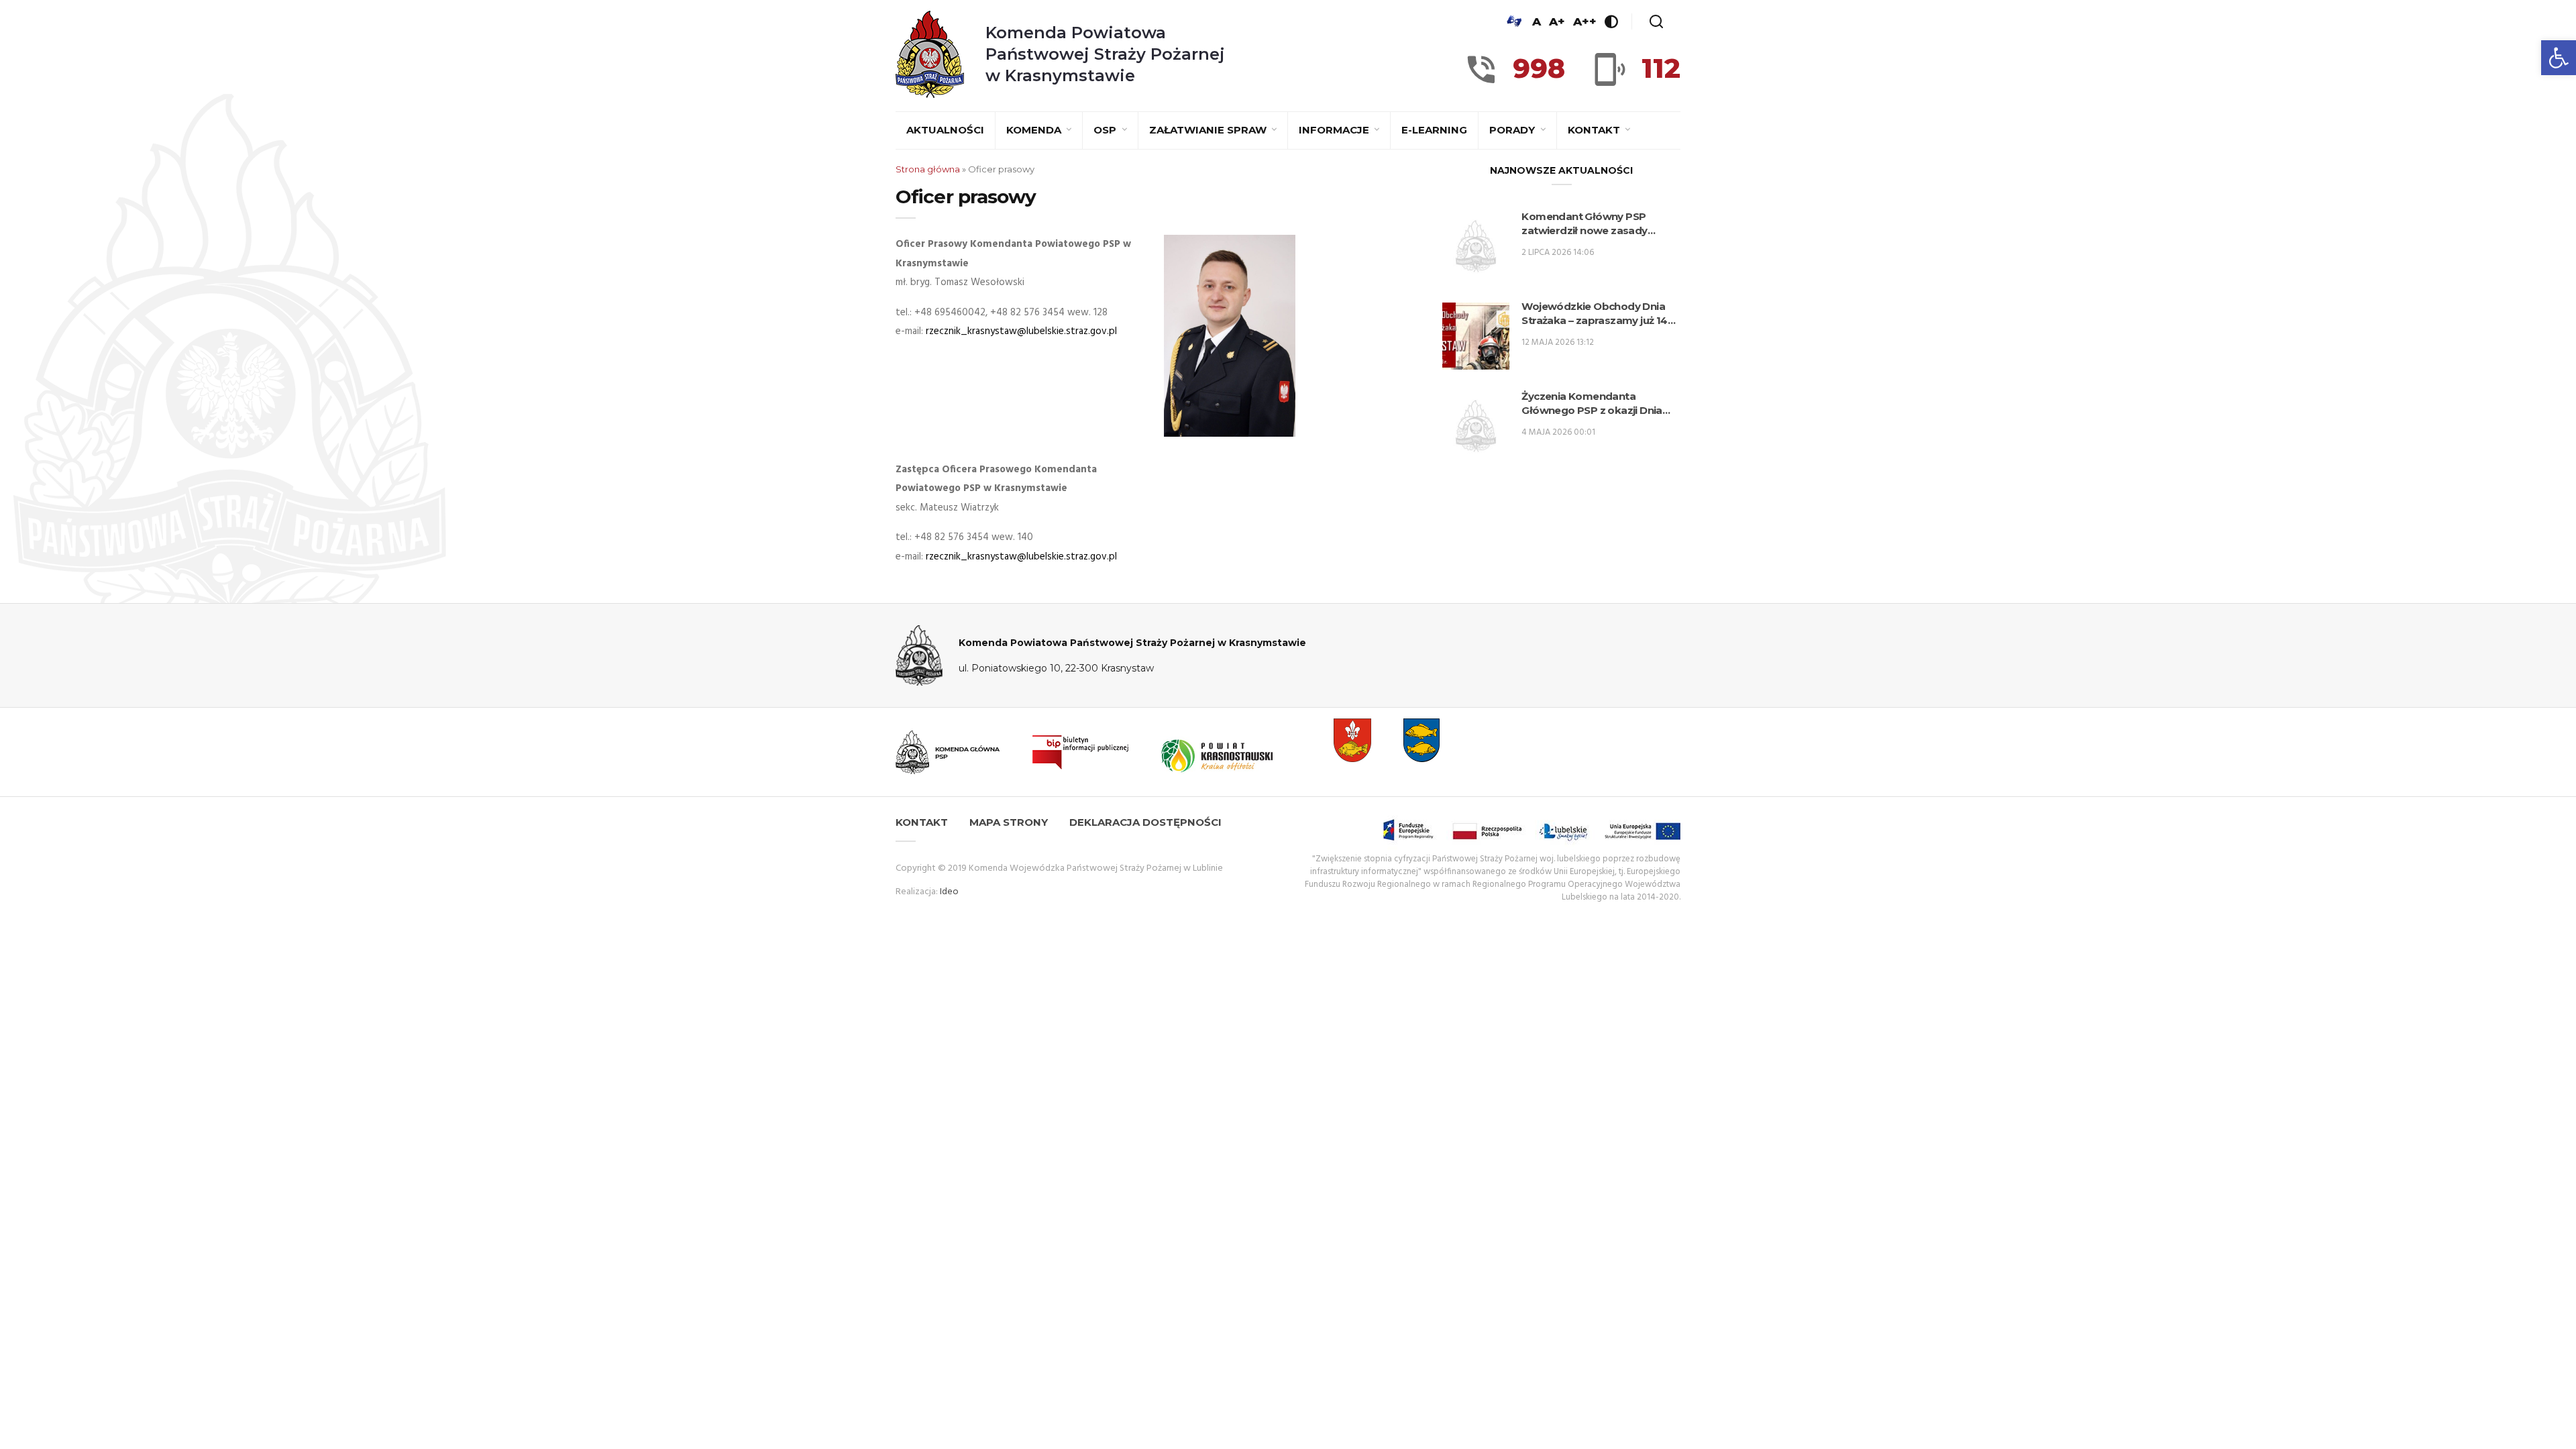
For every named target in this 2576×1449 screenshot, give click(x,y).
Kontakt (1595, 130)
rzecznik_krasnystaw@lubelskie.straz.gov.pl (1021, 331)
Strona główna (928, 169)
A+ (1557, 21)
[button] (2559, 58)
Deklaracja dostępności (1145, 822)
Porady (1513, 130)
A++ (1585, 21)
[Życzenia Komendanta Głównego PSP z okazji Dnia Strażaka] (1476, 426)
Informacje (1335, 130)
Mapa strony (1009, 822)
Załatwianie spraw (1209, 130)
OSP (1106, 130)
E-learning (1434, 130)
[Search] (1656, 21)
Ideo (949, 892)
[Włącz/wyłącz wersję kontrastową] (1611, 21)
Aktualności (945, 130)
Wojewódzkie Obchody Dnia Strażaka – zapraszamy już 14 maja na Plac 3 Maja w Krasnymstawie (1594, 314)
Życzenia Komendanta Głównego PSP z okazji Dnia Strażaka (1592, 404)
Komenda (1035, 130)
